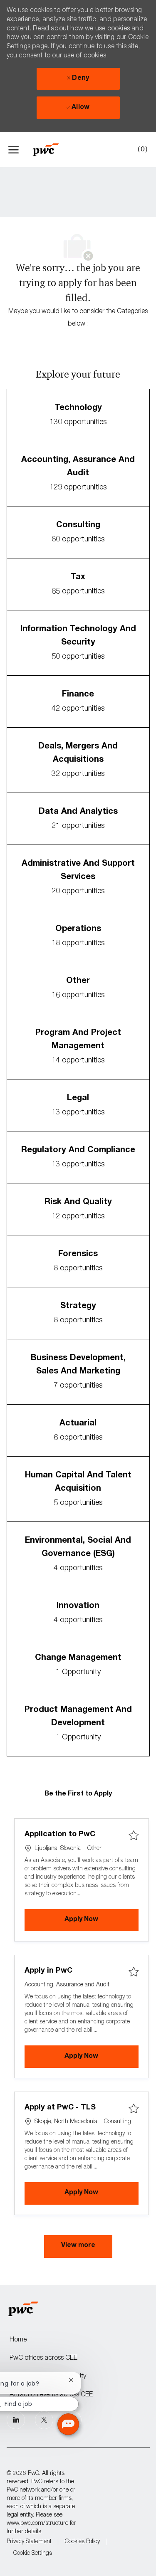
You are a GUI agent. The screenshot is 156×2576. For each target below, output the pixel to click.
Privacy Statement (29, 2542)
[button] (78, 2247)
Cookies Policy (82, 2542)
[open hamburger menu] (14, 150)
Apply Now (102, 1920)
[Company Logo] (50, 150)
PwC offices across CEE (43, 2359)
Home (18, 2340)
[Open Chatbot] (68, 2424)
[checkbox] (134, 1836)
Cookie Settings (33, 2554)
